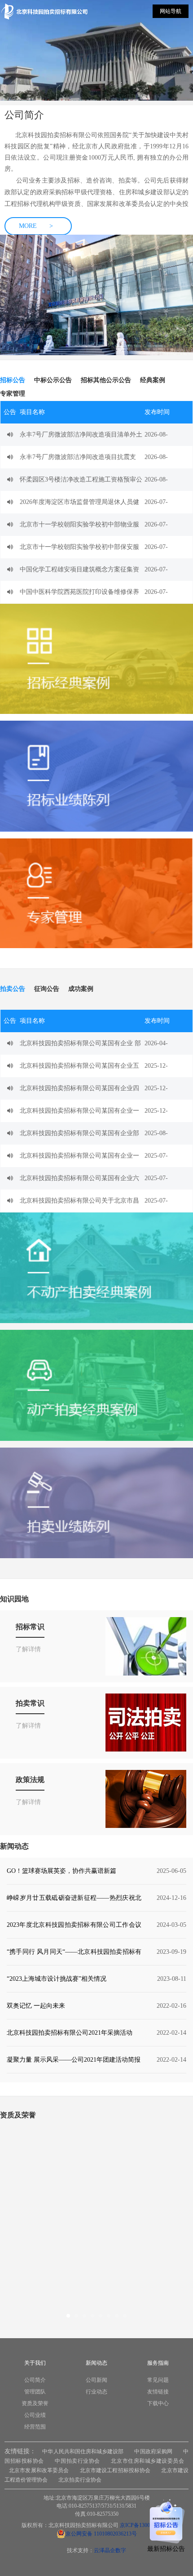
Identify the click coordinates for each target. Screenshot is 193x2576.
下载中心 (158, 2403)
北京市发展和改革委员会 (39, 2470)
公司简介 (35, 2380)
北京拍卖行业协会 (80, 2480)
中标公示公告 (53, 380)
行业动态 (96, 2392)
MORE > (36, 226)
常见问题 (158, 2380)
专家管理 (13, 394)
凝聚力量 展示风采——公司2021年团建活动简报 (74, 2060)
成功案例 (81, 989)
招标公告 (13, 380)
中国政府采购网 (153, 2451)
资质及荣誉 (35, 2403)
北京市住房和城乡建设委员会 (147, 2461)
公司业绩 (35, 2415)
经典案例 (153, 380)
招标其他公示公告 (106, 380)
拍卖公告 (13, 989)
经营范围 (35, 2427)
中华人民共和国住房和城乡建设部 (83, 2451)
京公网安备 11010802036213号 (101, 2534)
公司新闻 (96, 2380)
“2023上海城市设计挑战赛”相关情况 (57, 1979)
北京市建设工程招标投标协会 (115, 2470)
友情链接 (158, 2392)
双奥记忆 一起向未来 (36, 2006)
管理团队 (35, 2392)
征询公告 (47, 989)
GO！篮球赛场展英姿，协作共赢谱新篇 (61, 1871)
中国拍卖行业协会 (77, 2461)
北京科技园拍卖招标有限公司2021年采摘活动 (70, 2033)
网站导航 (171, 11)
